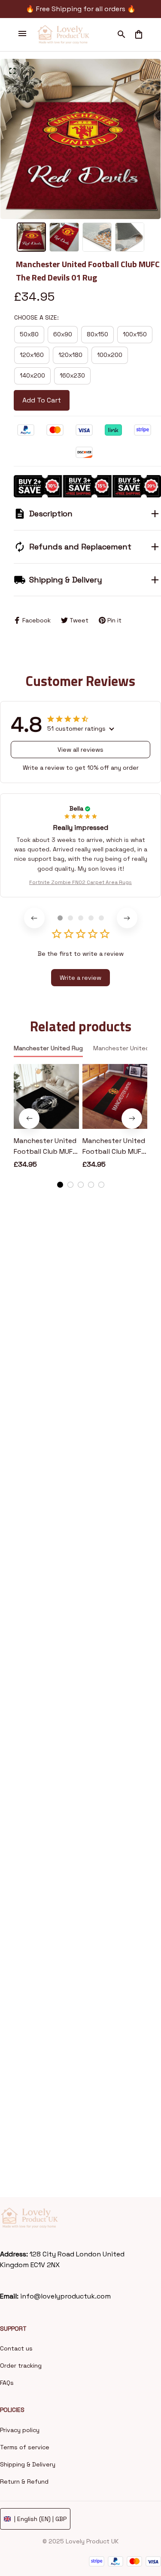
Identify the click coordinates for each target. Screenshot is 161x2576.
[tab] (60, 918)
